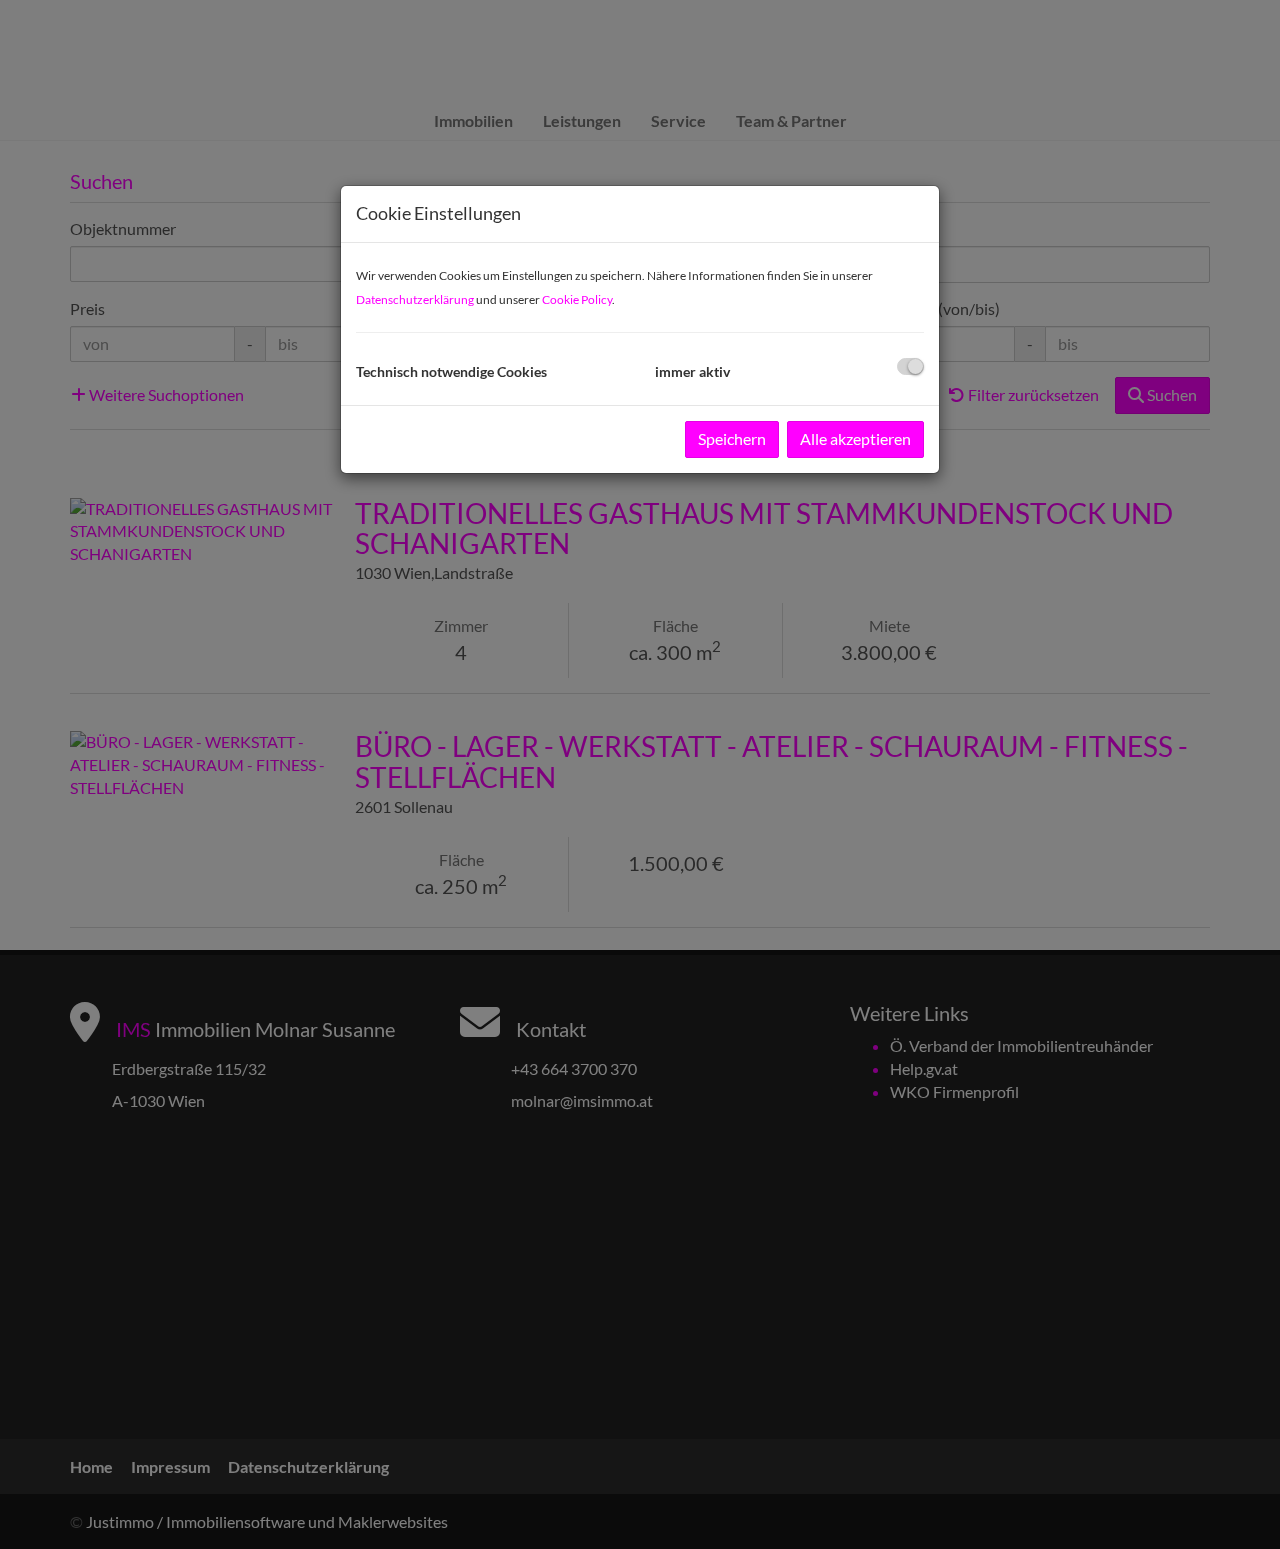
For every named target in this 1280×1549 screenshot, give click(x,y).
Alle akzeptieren (855, 438)
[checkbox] (910, 366)
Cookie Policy (577, 299)
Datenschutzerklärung (415, 299)
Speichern (732, 438)
